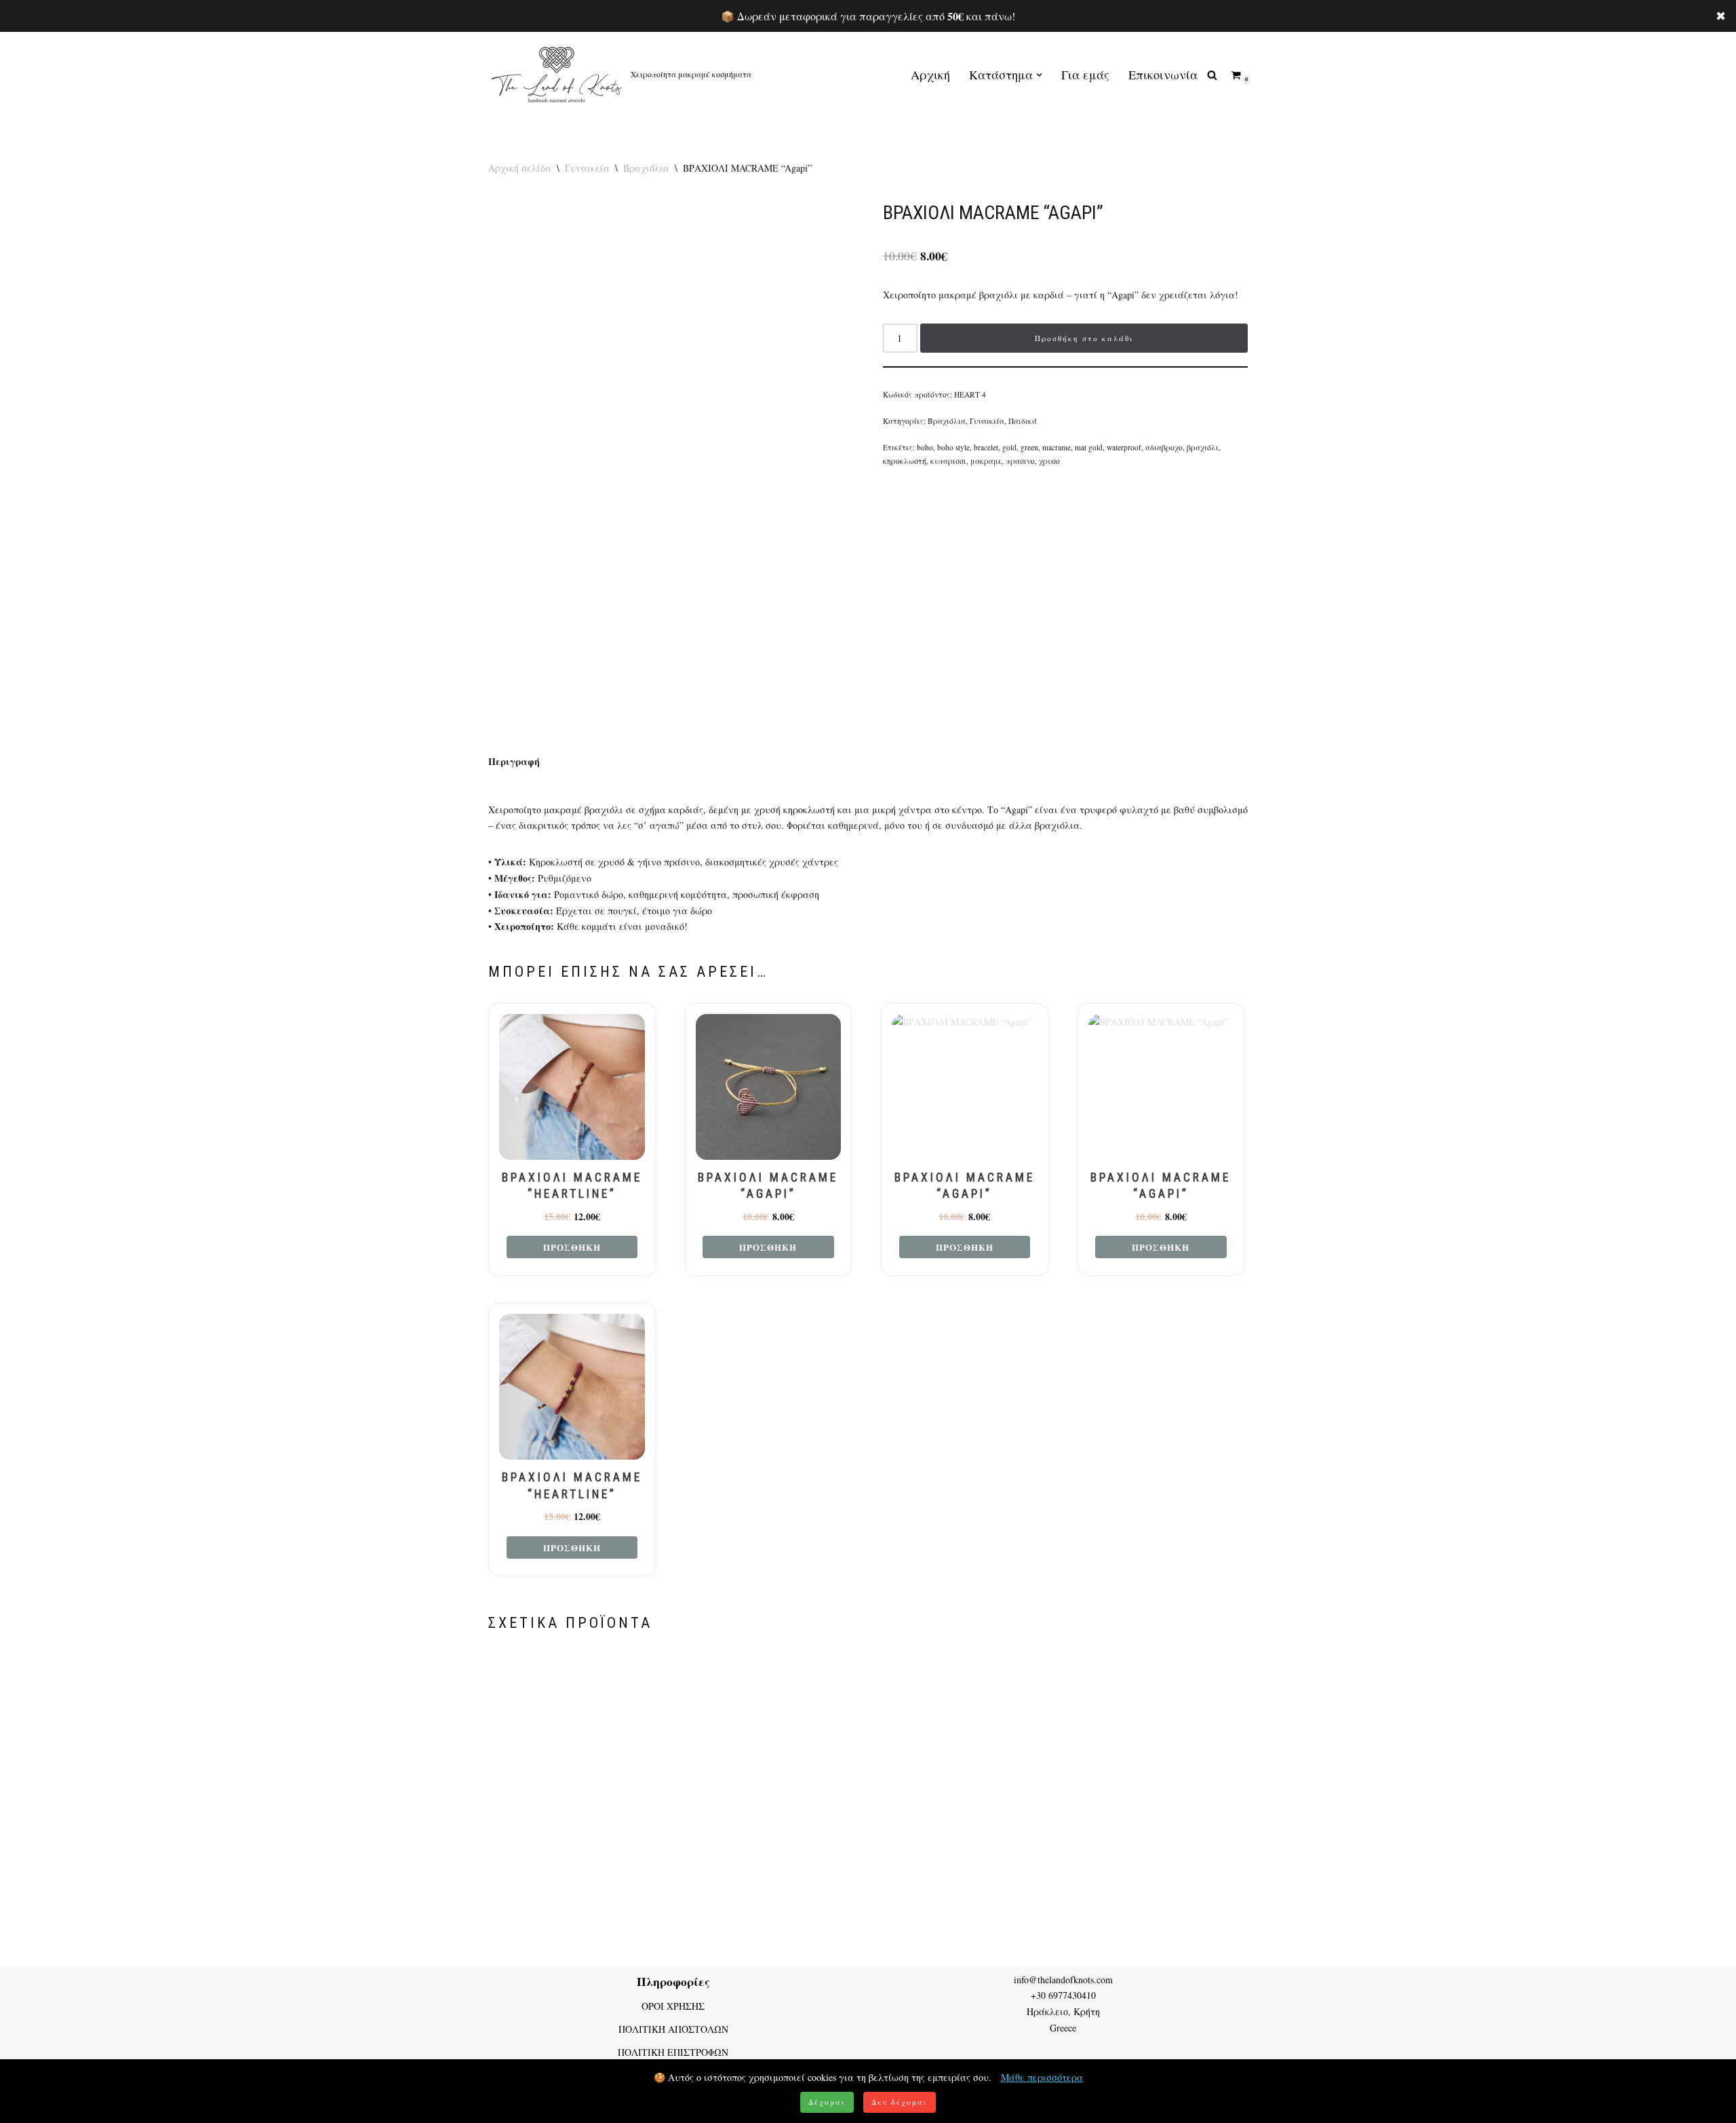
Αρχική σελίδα (520, 168)
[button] (1039, 75)
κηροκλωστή (905, 461)
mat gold (1089, 447)
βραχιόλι (1203, 447)
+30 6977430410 (1063, 1995)
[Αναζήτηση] (1212, 75)
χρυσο (1049, 461)
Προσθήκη (572, 1247)
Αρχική (930, 75)
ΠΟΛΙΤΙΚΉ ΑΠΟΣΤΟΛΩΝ (673, 2029)
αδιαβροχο (1164, 447)
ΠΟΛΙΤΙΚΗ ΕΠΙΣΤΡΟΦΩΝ (673, 2052)
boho (925, 447)
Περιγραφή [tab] (514, 761)
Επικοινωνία (1163, 75)
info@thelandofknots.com (1063, 1980)
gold (1009, 447)
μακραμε (986, 461)
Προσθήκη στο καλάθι (1084, 338)
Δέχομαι (827, 2102)
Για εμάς (1085, 75)
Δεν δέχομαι (900, 2102)
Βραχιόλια (646, 168)
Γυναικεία (587, 168)
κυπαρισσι (948, 461)
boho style (953, 447)
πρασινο (1020, 461)
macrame (1057, 447)
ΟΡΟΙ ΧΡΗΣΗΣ (673, 2006)
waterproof (1124, 447)
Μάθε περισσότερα (1042, 2077)
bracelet (986, 447)
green (1029, 447)
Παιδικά (1023, 421)
